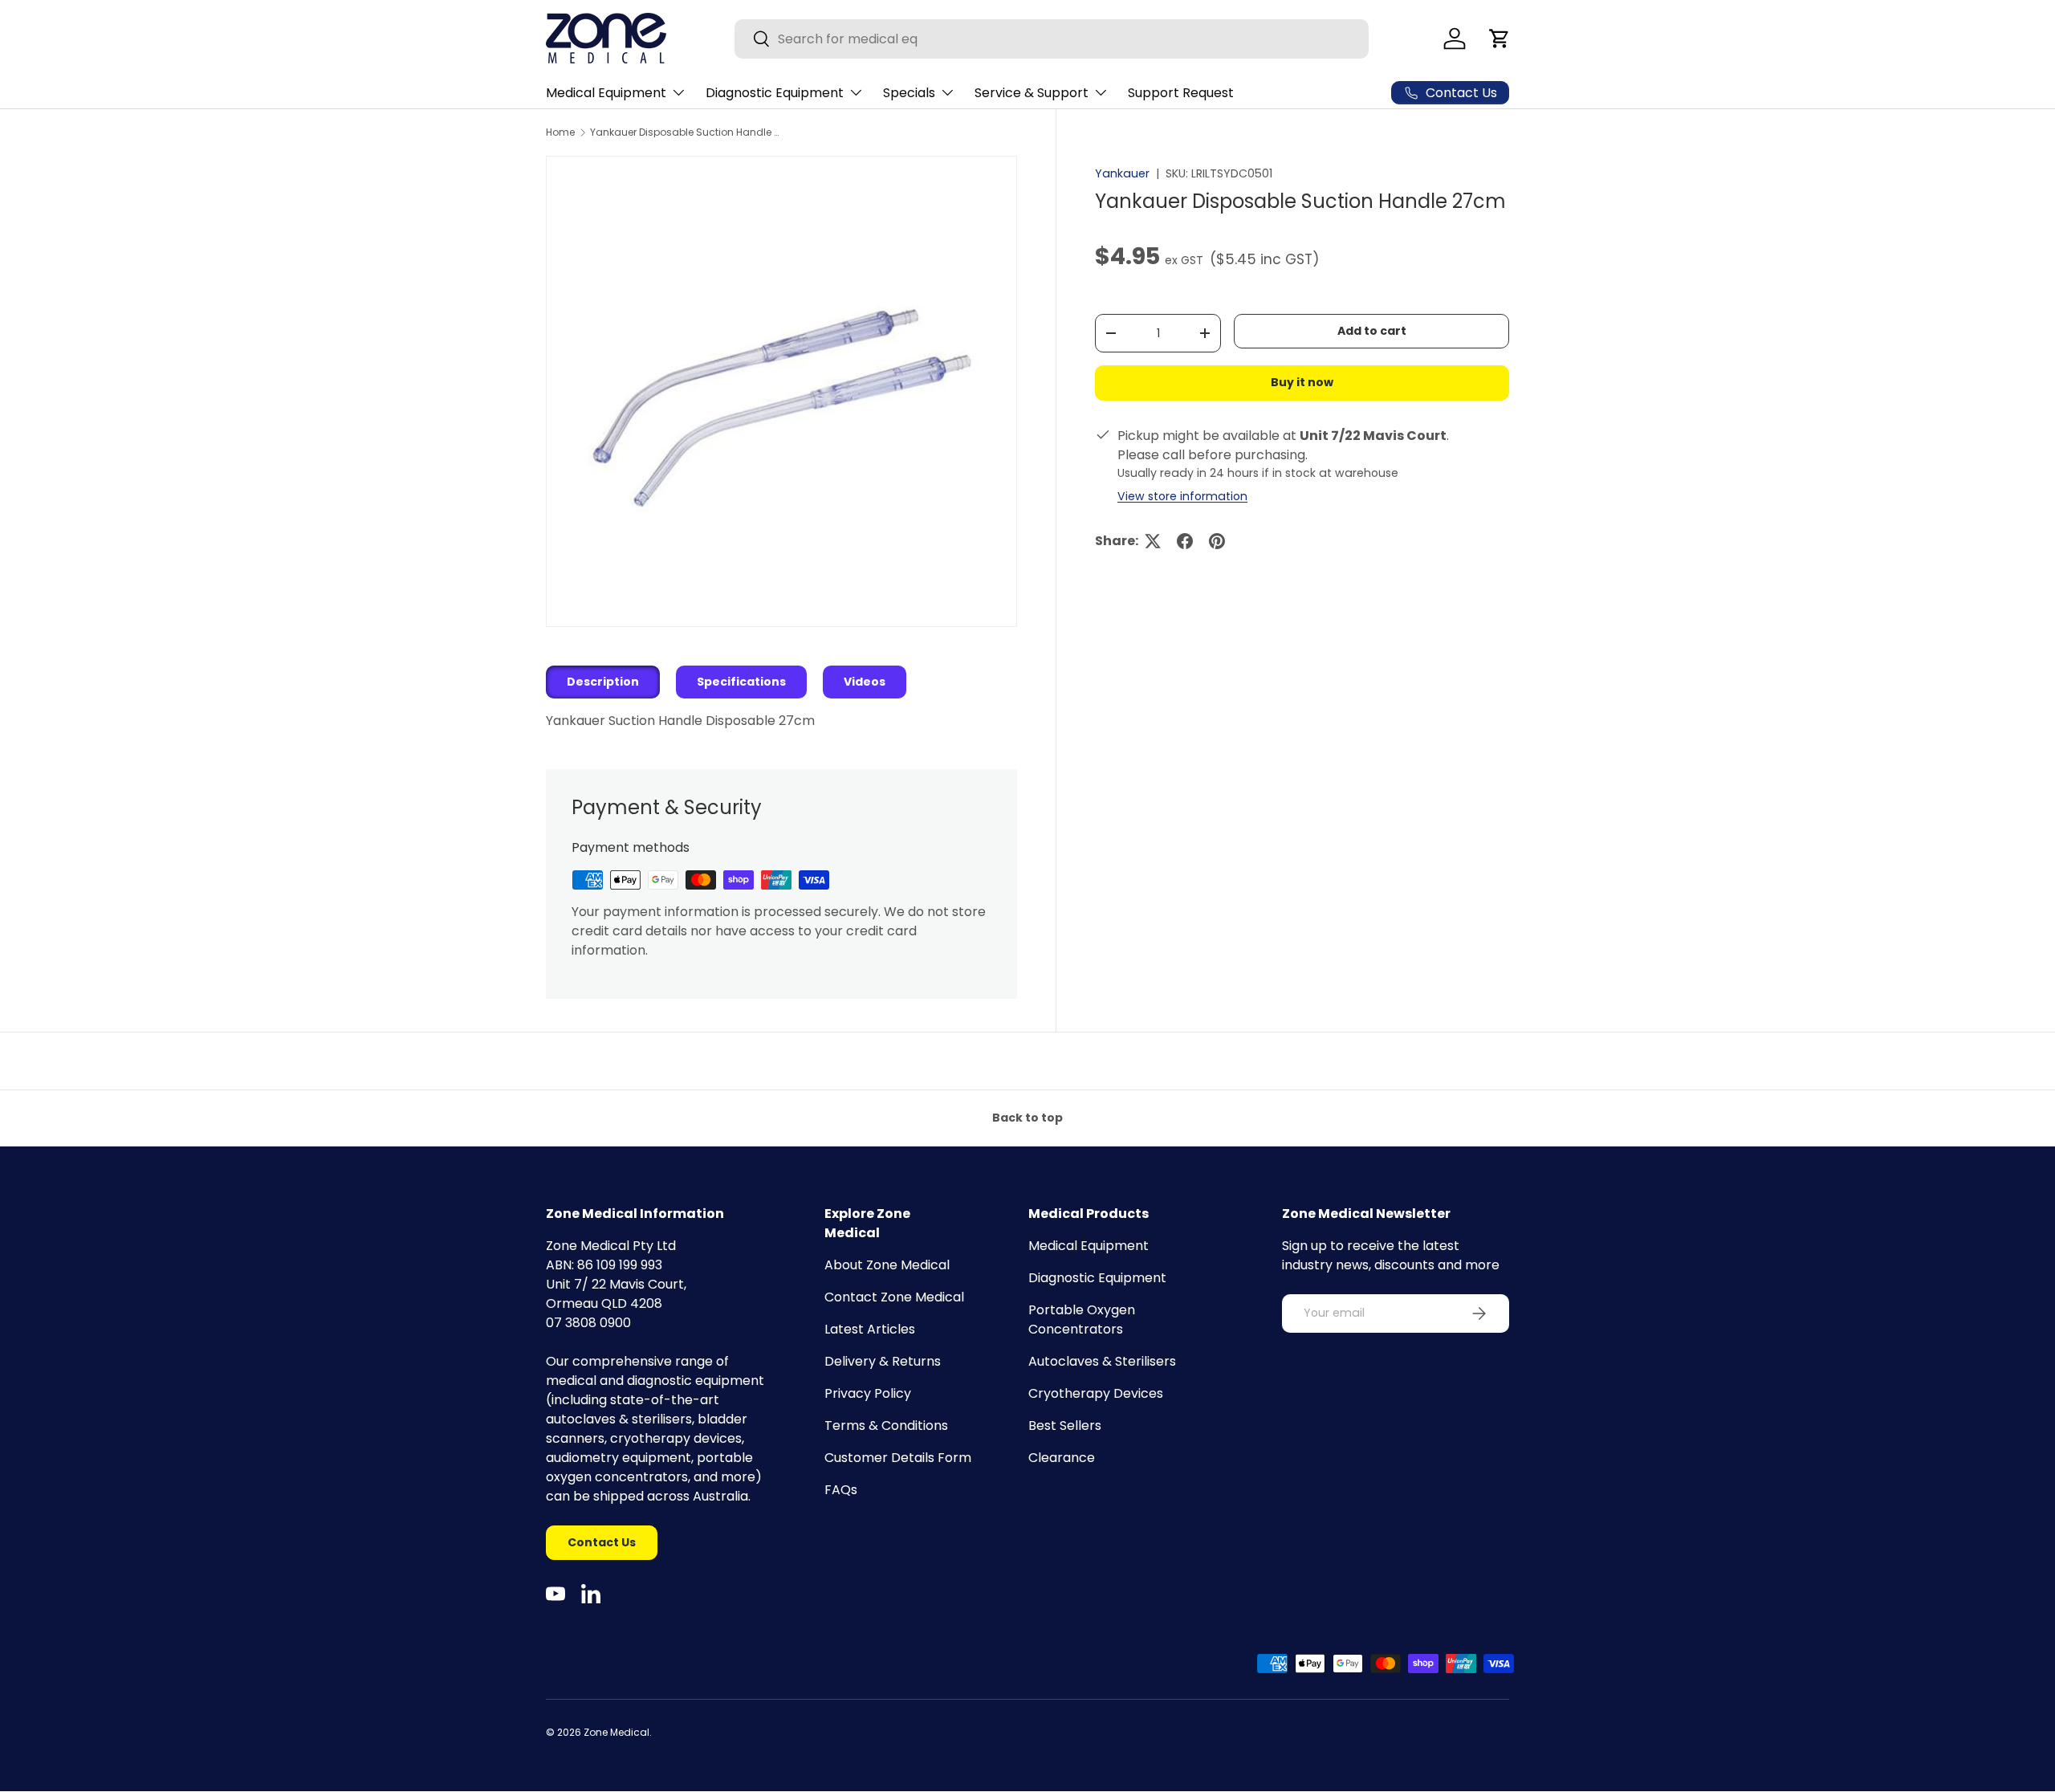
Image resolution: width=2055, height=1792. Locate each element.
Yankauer (1122, 173)
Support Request (1181, 93)
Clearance (1062, 1458)
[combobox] (1052, 39)
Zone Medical (616, 1732)
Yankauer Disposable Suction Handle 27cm (686, 132)
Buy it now (1302, 383)
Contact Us (602, 1542)
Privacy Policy (868, 1393)
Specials (909, 93)
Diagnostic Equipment (775, 93)
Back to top (1027, 1118)
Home (560, 132)
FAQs (841, 1490)
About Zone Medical (887, 1265)
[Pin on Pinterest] (1217, 541)
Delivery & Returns (883, 1361)
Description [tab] (603, 682)
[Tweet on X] (1153, 541)
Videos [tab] (865, 682)
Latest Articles (870, 1329)
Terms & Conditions (886, 1425)
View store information (1182, 496)
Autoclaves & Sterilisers (1102, 1361)
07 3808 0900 (588, 1323)
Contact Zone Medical (894, 1297)
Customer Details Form (898, 1458)
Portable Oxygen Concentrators (1082, 1320)
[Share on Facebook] (1185, 541)
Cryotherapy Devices (1096, 1393)
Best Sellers (1065, 1425)
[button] (1500, 39)
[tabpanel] (781, 721)
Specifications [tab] (741, 682)
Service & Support (1032, 93)
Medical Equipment (606, 93)
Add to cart (1372, 332)
